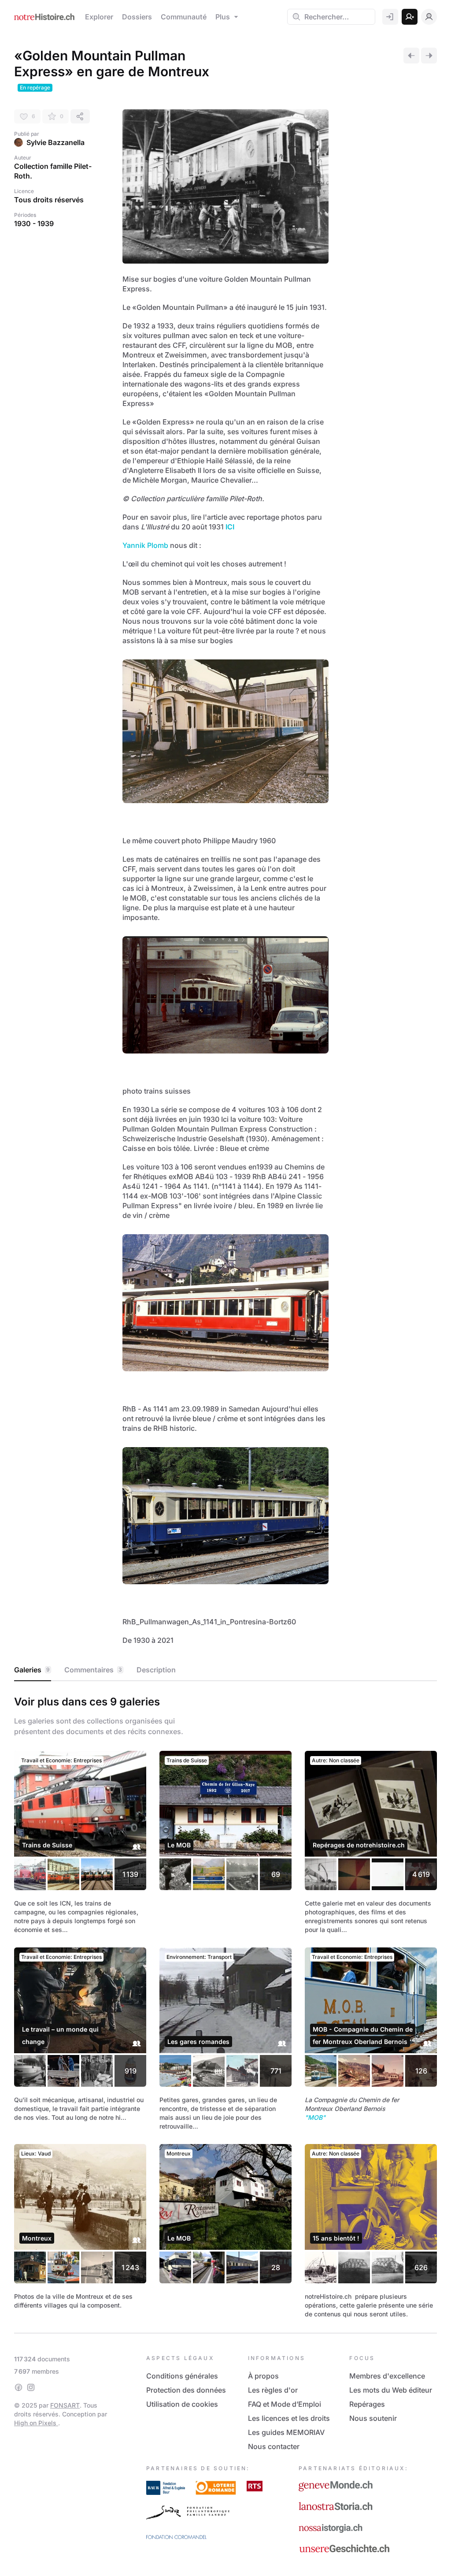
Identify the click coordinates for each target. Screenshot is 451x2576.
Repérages (367, 2404)
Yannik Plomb (145, 545)
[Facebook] (18, 2387)
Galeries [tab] (32, 1670)
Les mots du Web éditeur (391, 2390)
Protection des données (186, 2390)
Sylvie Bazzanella (55, 142)
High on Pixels (36, 2423)
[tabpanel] (225, 2005)
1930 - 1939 (34, 223)
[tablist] (225, 1670)
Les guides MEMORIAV (286, 2432)
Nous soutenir (373, 2418)
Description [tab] (156, 1670)
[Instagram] (31, 2387)
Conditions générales (182, 2376)
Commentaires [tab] (93, 1670)
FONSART (65, 2405)
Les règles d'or (273, 2390)
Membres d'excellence (387, 2376)
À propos (263, 2376)
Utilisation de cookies (182, 2404)
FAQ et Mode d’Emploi (285, 2404)
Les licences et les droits (289, 2418)
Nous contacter (274, 2446)
